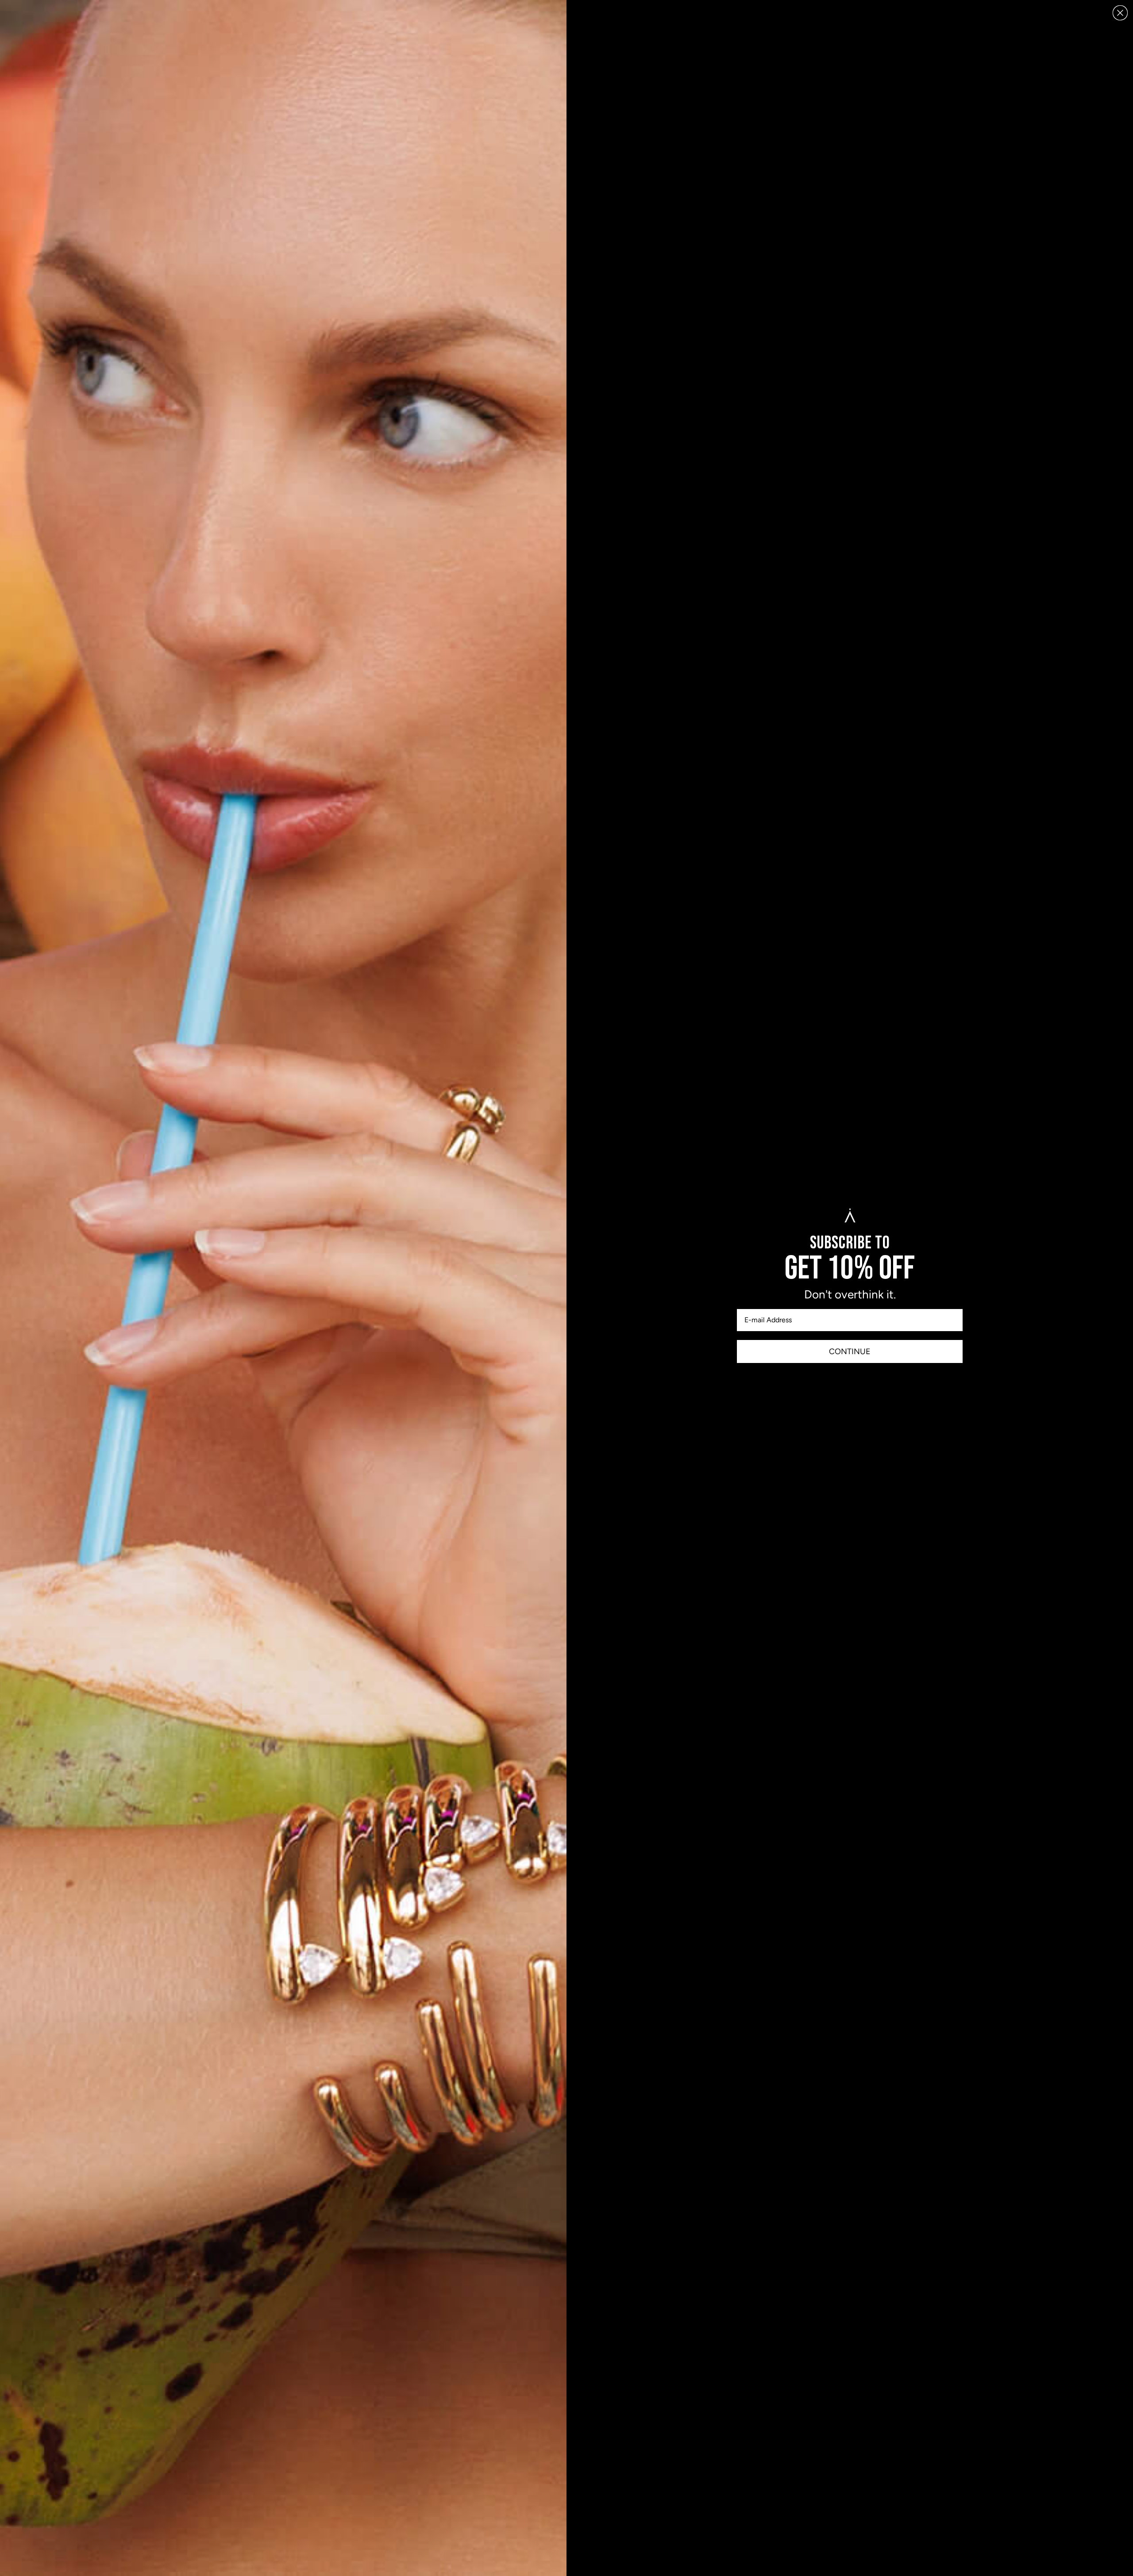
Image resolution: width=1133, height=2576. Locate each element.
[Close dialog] (1120, 13)
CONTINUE (850, 1351)
